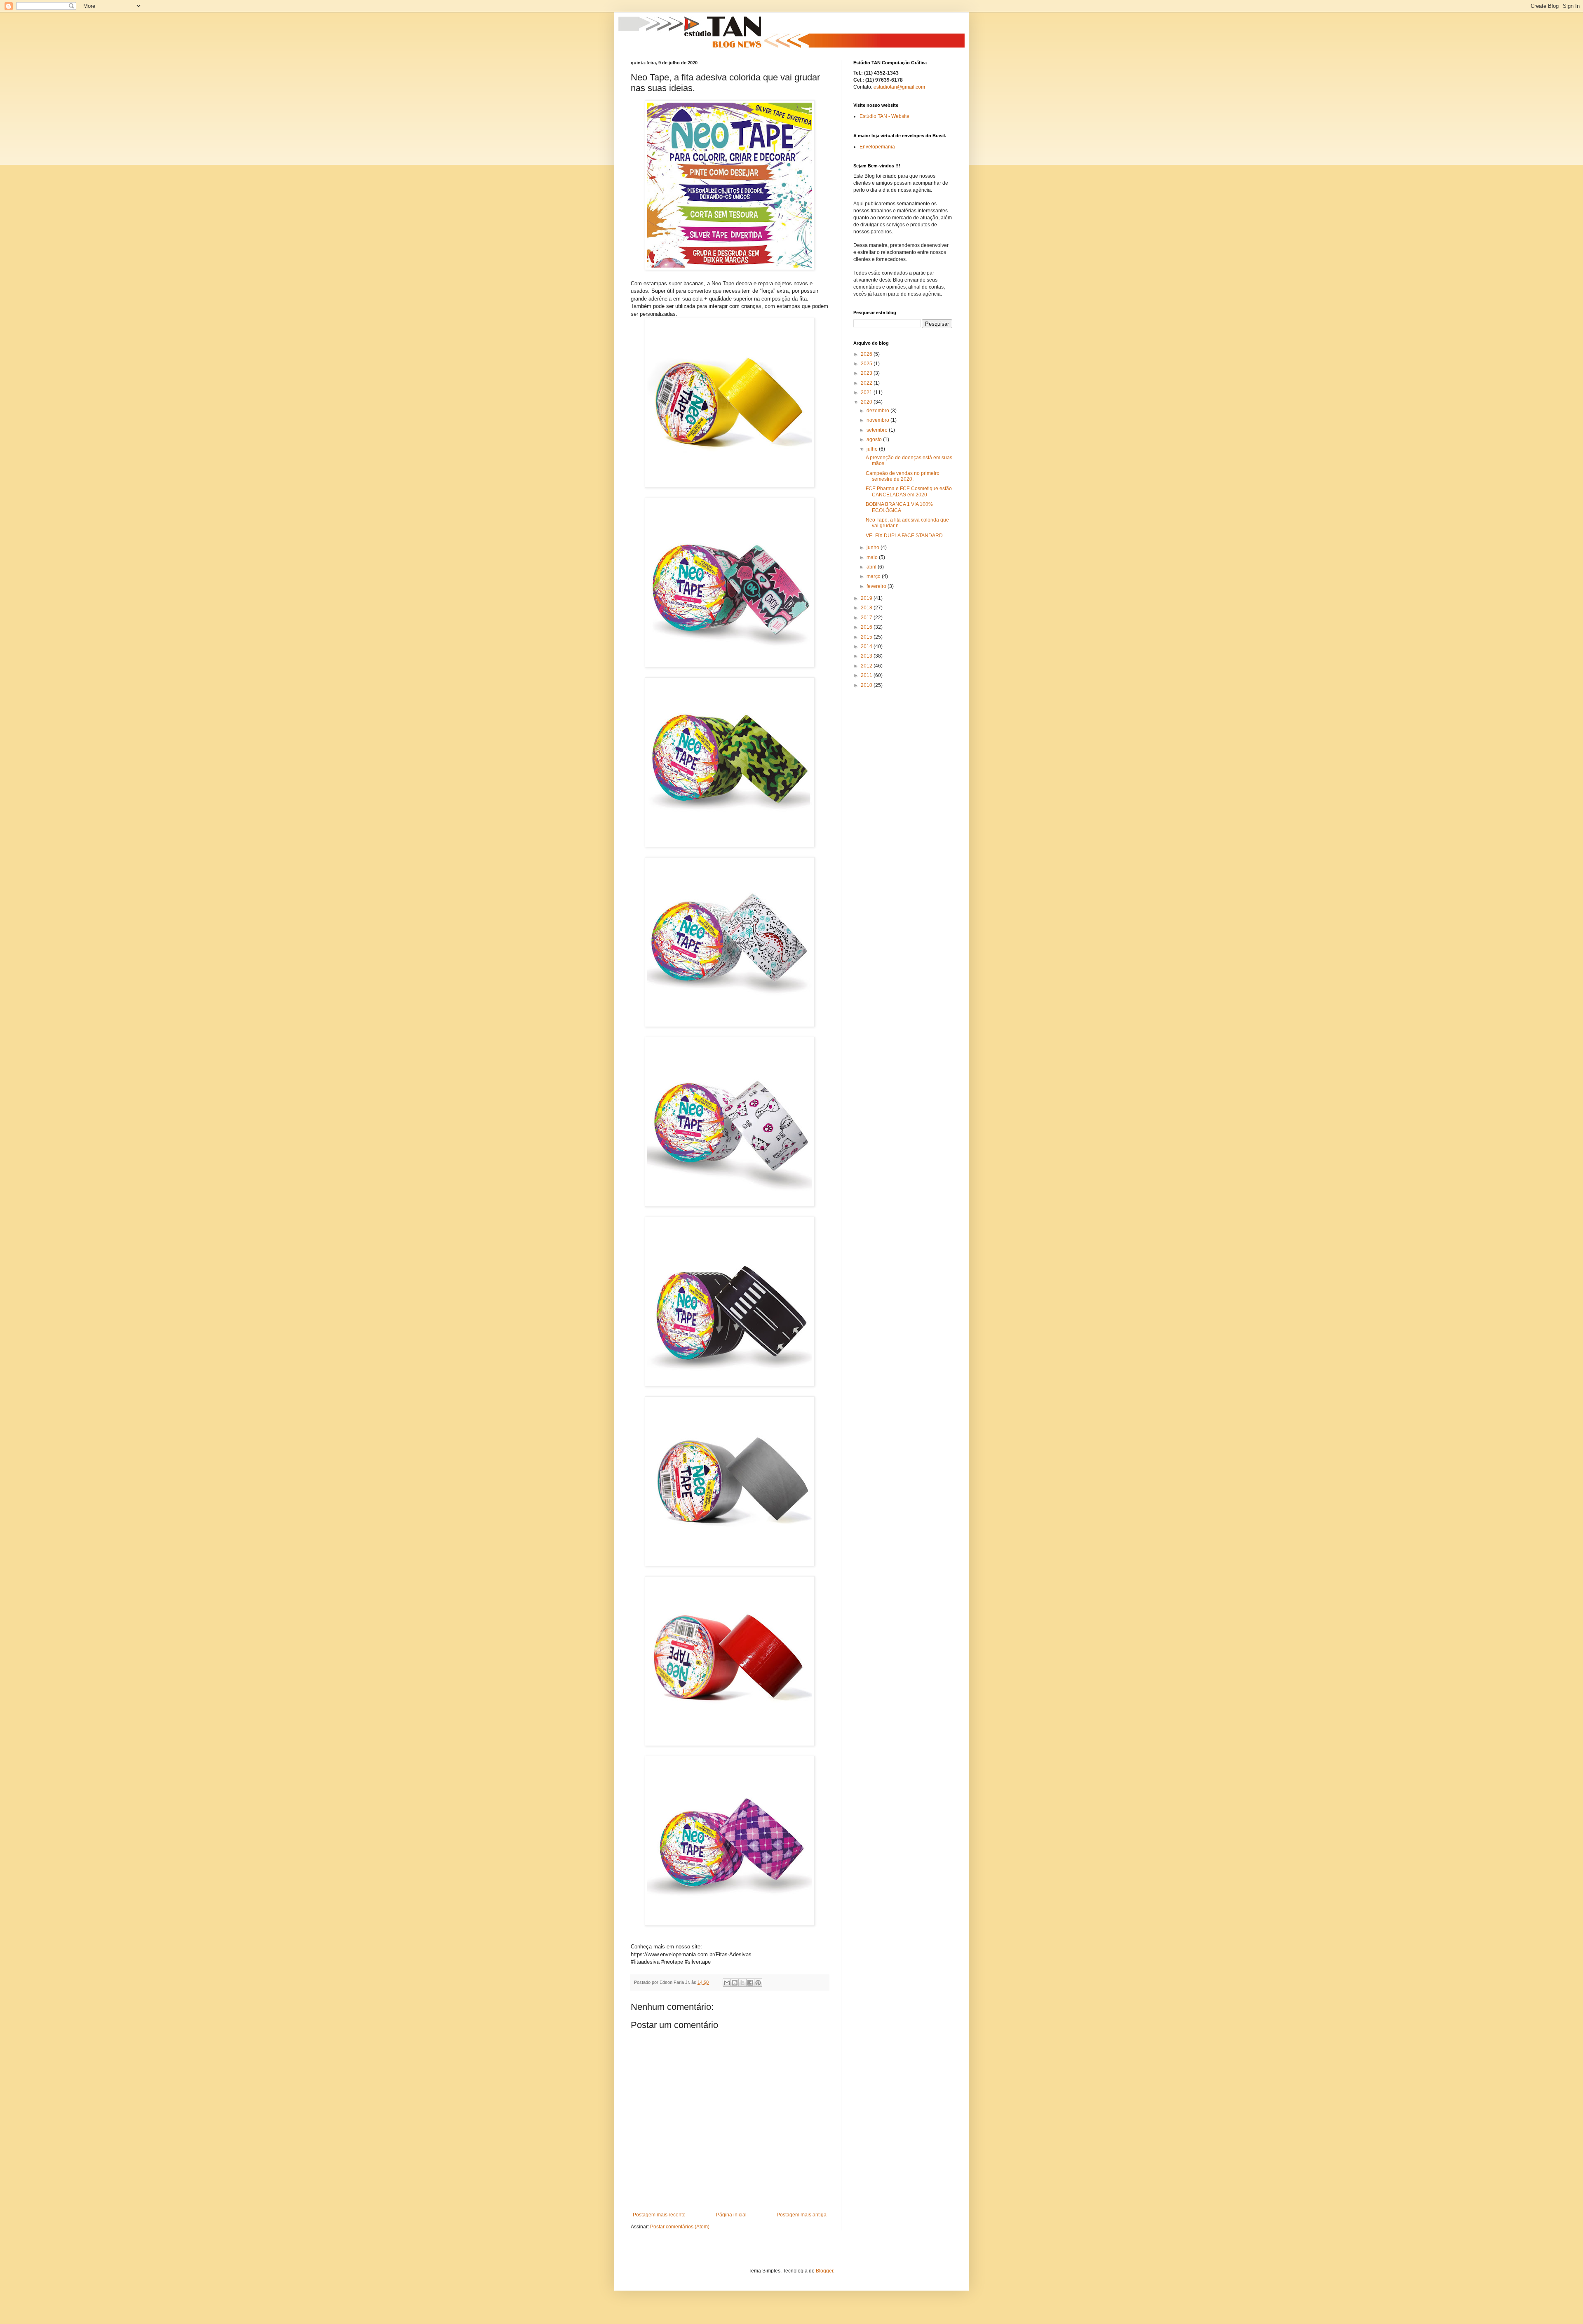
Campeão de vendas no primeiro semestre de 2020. (903, 476)
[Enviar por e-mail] (727, 1983)
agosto (875, 439)
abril (872, 567)
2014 (867, 646)
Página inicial (731, 2215)
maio (873, 557)
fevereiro (877, 586)
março (874, 576)
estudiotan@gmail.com (899, 87)
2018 (867, 608)
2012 (867, 666)
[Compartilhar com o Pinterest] (758, 1983)
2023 (867, 373)
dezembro (878, 411)
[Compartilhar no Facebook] (750, 1983)
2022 (867, 383)
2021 (867, 392)
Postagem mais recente (659, 2215)
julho (873, 449)
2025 (867, 364)
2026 (867, 354)
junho (874, 548)
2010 (867, 685)
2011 (867, 675)
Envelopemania (877, 147)
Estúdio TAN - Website (884, 116)
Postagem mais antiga (802, 2215)
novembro (878, 420)
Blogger (824, 2271)
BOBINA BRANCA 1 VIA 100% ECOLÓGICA (899, 507)
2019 (867, 598)
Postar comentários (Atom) (680, 2227)
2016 (867, 627)
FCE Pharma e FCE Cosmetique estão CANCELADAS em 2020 (909, 491)
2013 (867, 656)
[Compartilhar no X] (742, 1983)
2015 (867, 637)
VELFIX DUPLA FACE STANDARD (904, 536)
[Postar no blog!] (735, 1983)
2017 (867, 618)
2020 (867, 402)
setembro (878, 430)
